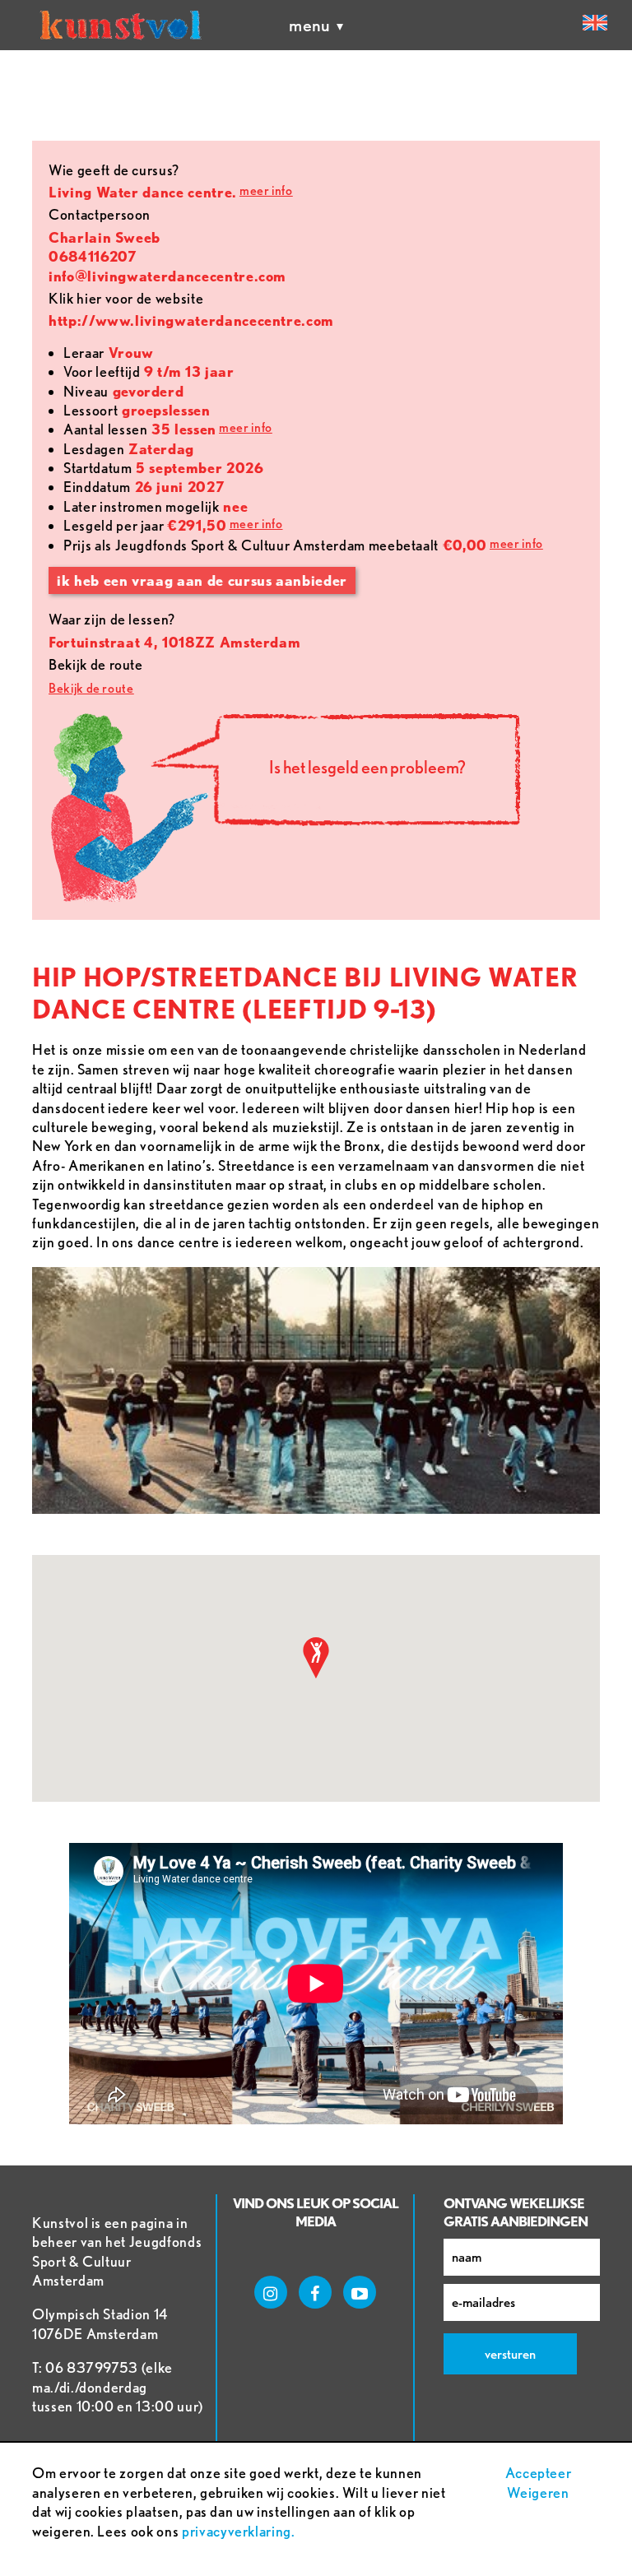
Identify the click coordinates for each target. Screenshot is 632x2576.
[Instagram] (271, 2292)
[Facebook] (315, 2292)
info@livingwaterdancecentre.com (167, 276)
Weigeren (538, 2492)
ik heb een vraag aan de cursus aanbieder (202, 580)
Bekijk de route (91, 688)
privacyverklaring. (239, 2531)
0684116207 (93, 256)
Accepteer (539, 2473)
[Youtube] (360, 2292)
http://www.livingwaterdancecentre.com (191, 320)
